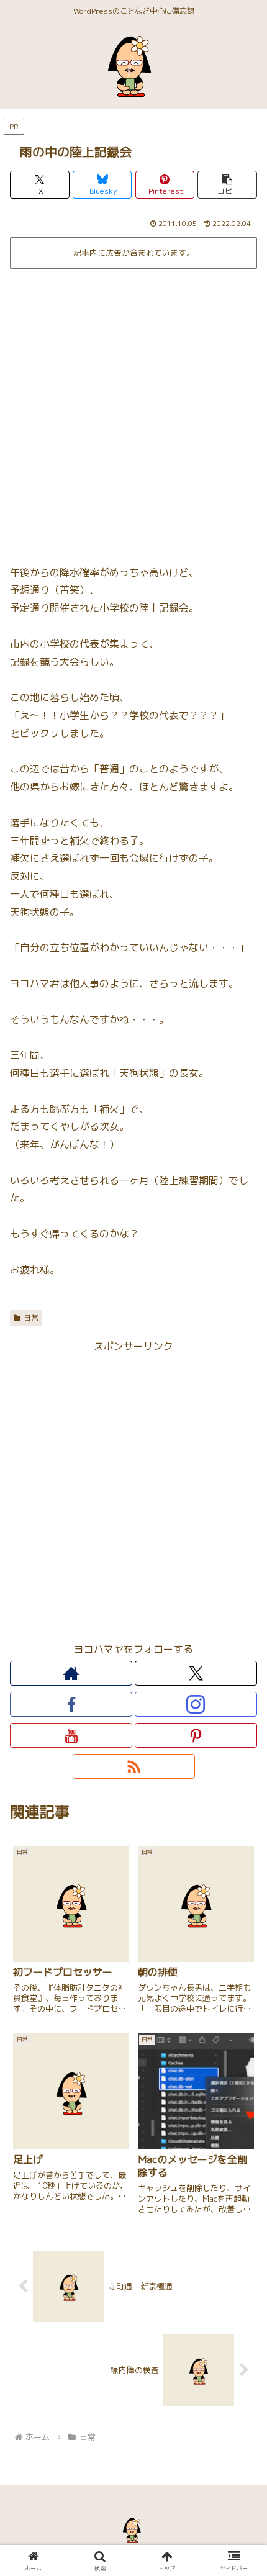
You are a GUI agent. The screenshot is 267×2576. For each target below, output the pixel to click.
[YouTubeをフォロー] (71, 1735)
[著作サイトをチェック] (71, 1673)
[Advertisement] (133, 412)
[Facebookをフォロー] (71, 1704)
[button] (227, 185)
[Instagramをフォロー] (196, 1704)
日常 (31, 1318)
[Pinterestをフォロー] (196, 1735)
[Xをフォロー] (196, 1673)
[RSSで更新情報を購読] (134, 1766)
